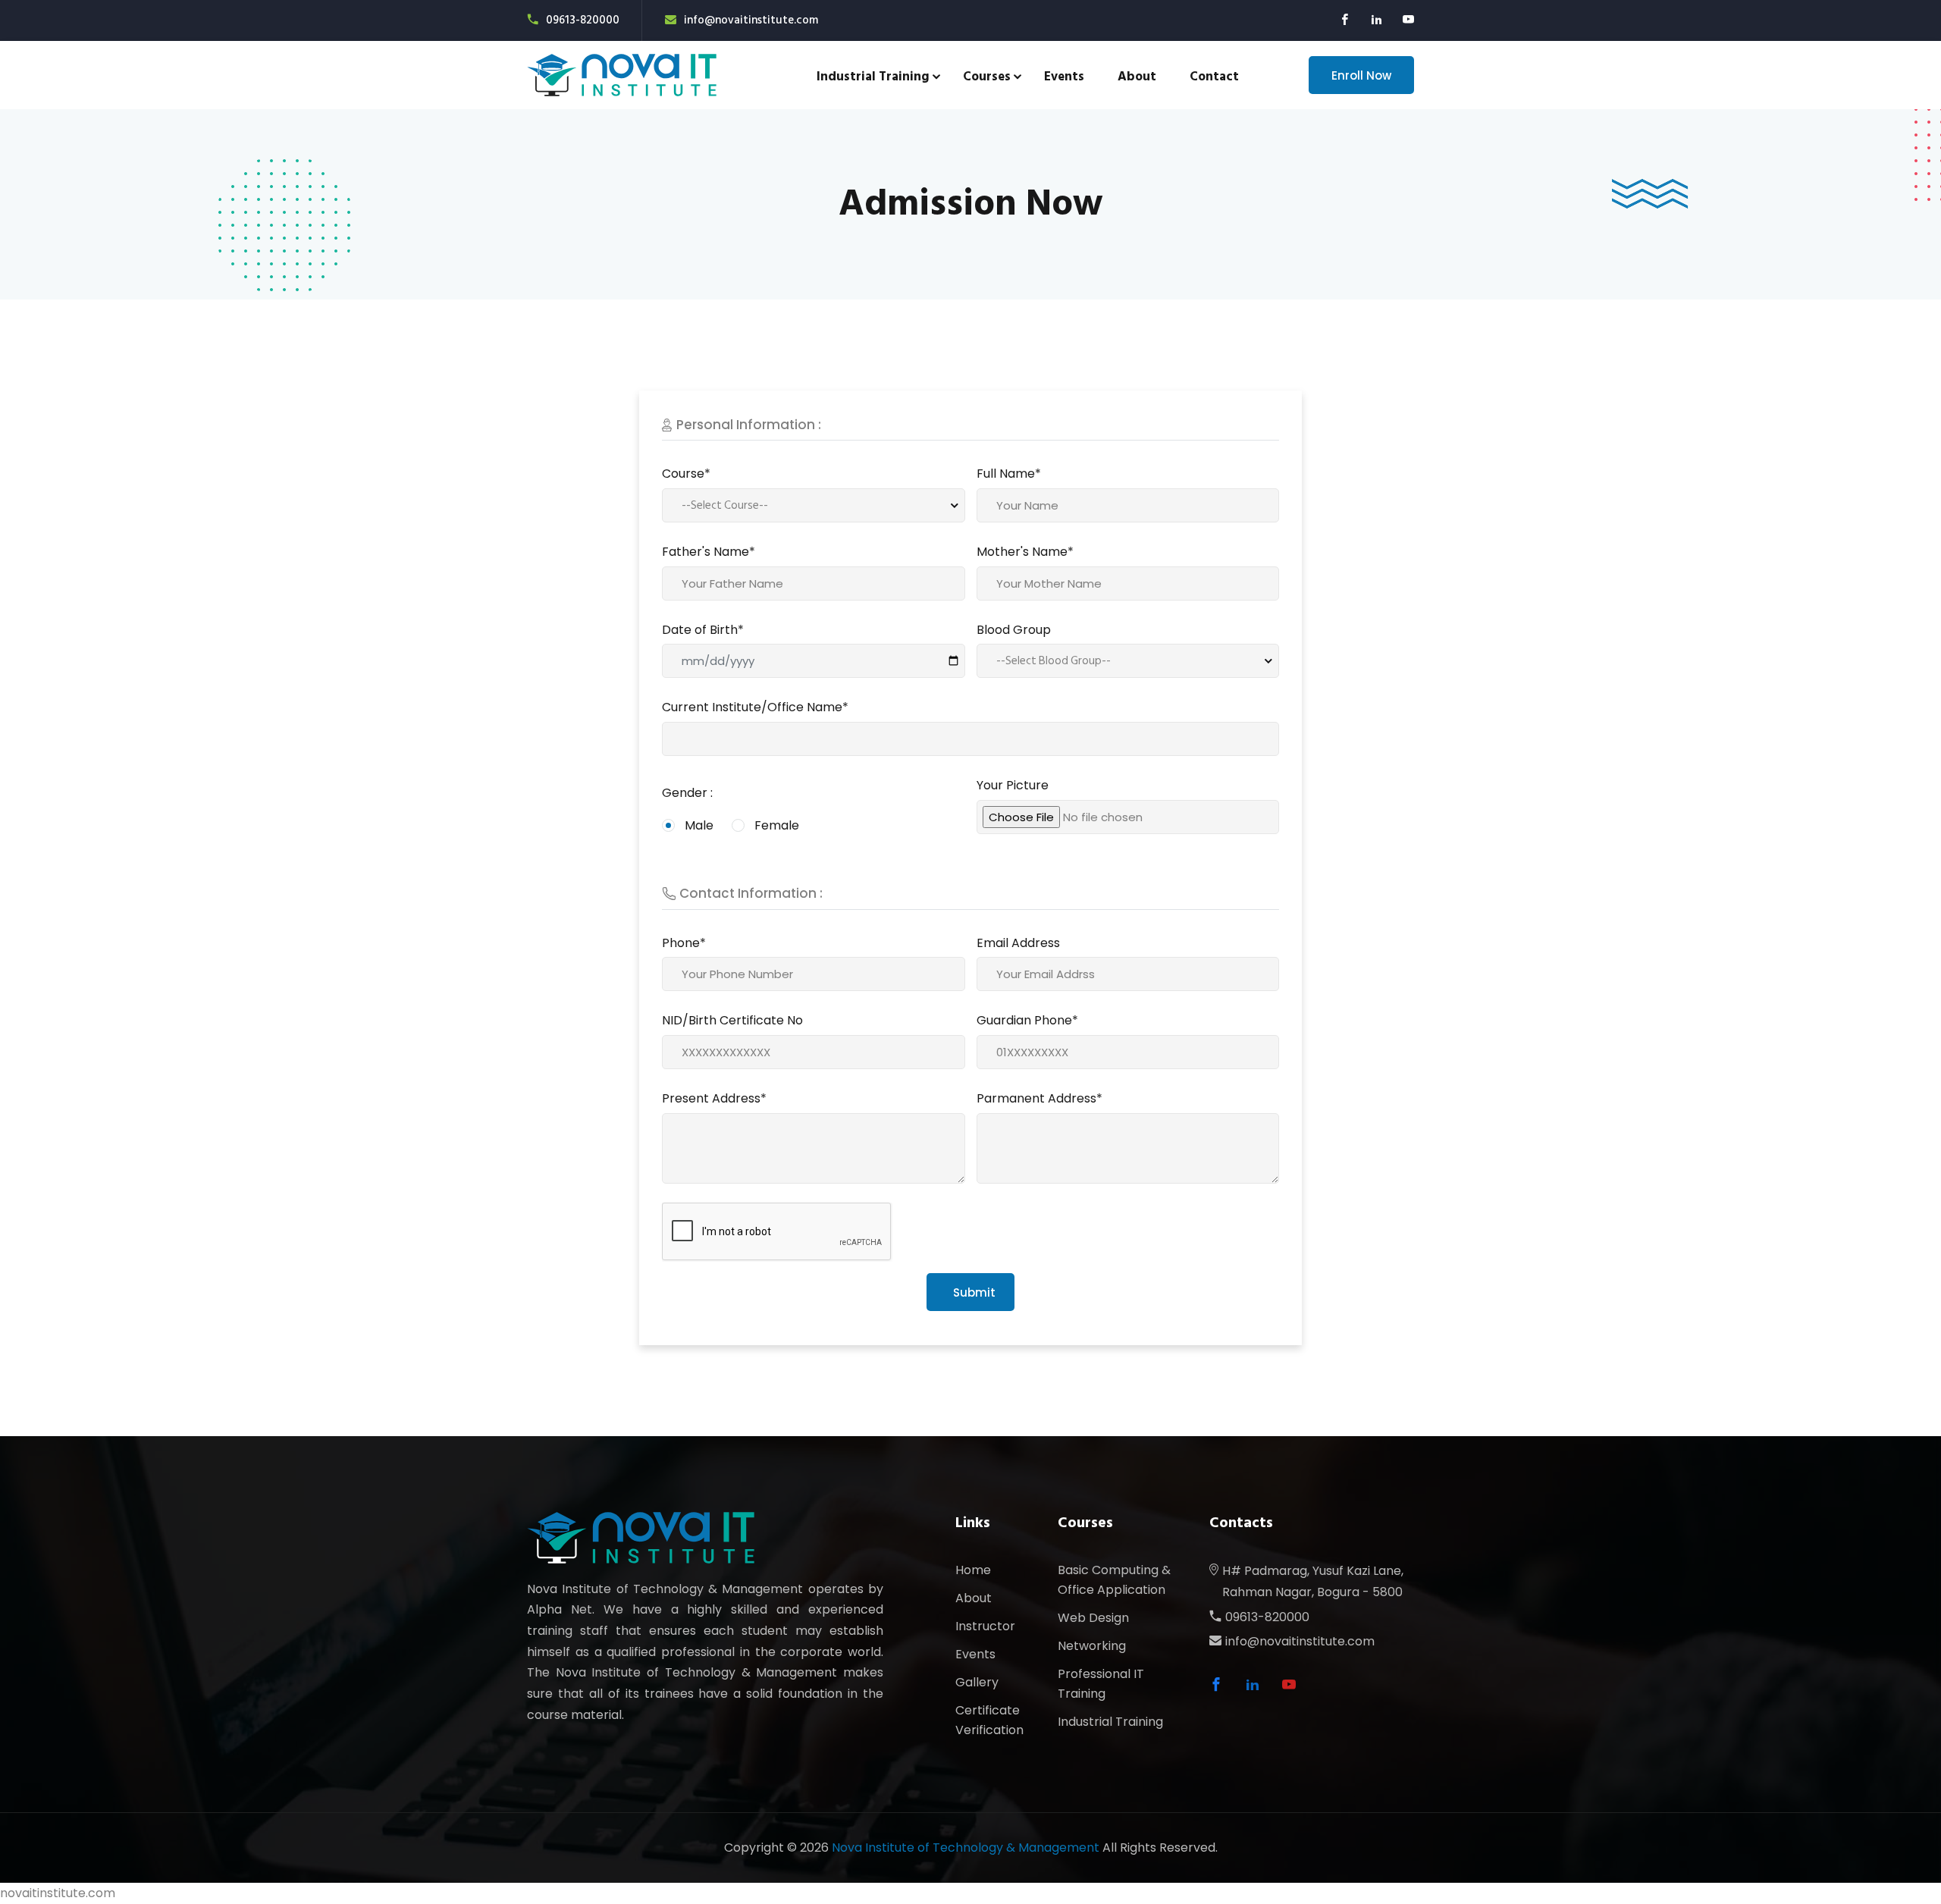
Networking (1092, 1646)
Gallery (977, 1682)
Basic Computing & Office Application (1114, 1580)
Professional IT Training (1101, 1684)
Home (973, 1570)
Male (699, 825)
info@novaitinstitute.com (751, 20)
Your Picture (1013, 785)
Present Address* (714, 1098)
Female (777, 825)
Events (1064, 77)
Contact (1214, 77)
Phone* (684, 943)
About (1137, 77)
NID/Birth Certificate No (732, 1020)
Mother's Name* (1025, 552)
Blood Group (1014, 630)
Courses (987, 77)
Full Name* (1009, 474)
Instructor (985, 1626)
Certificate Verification (989, 1720)
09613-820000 (583, 20)
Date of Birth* (703, 630)
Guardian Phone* (1027, 1020)
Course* (686, 474)
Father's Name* (709, 552)
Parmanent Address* (1039, 1098)
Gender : (687, 793)
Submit (974, 1292)
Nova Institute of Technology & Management (966, 1848)
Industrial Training (873, 77)
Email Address (1018, 943)
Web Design (1093, 1618)
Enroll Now (1361, 75)
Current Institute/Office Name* (755, 707)
